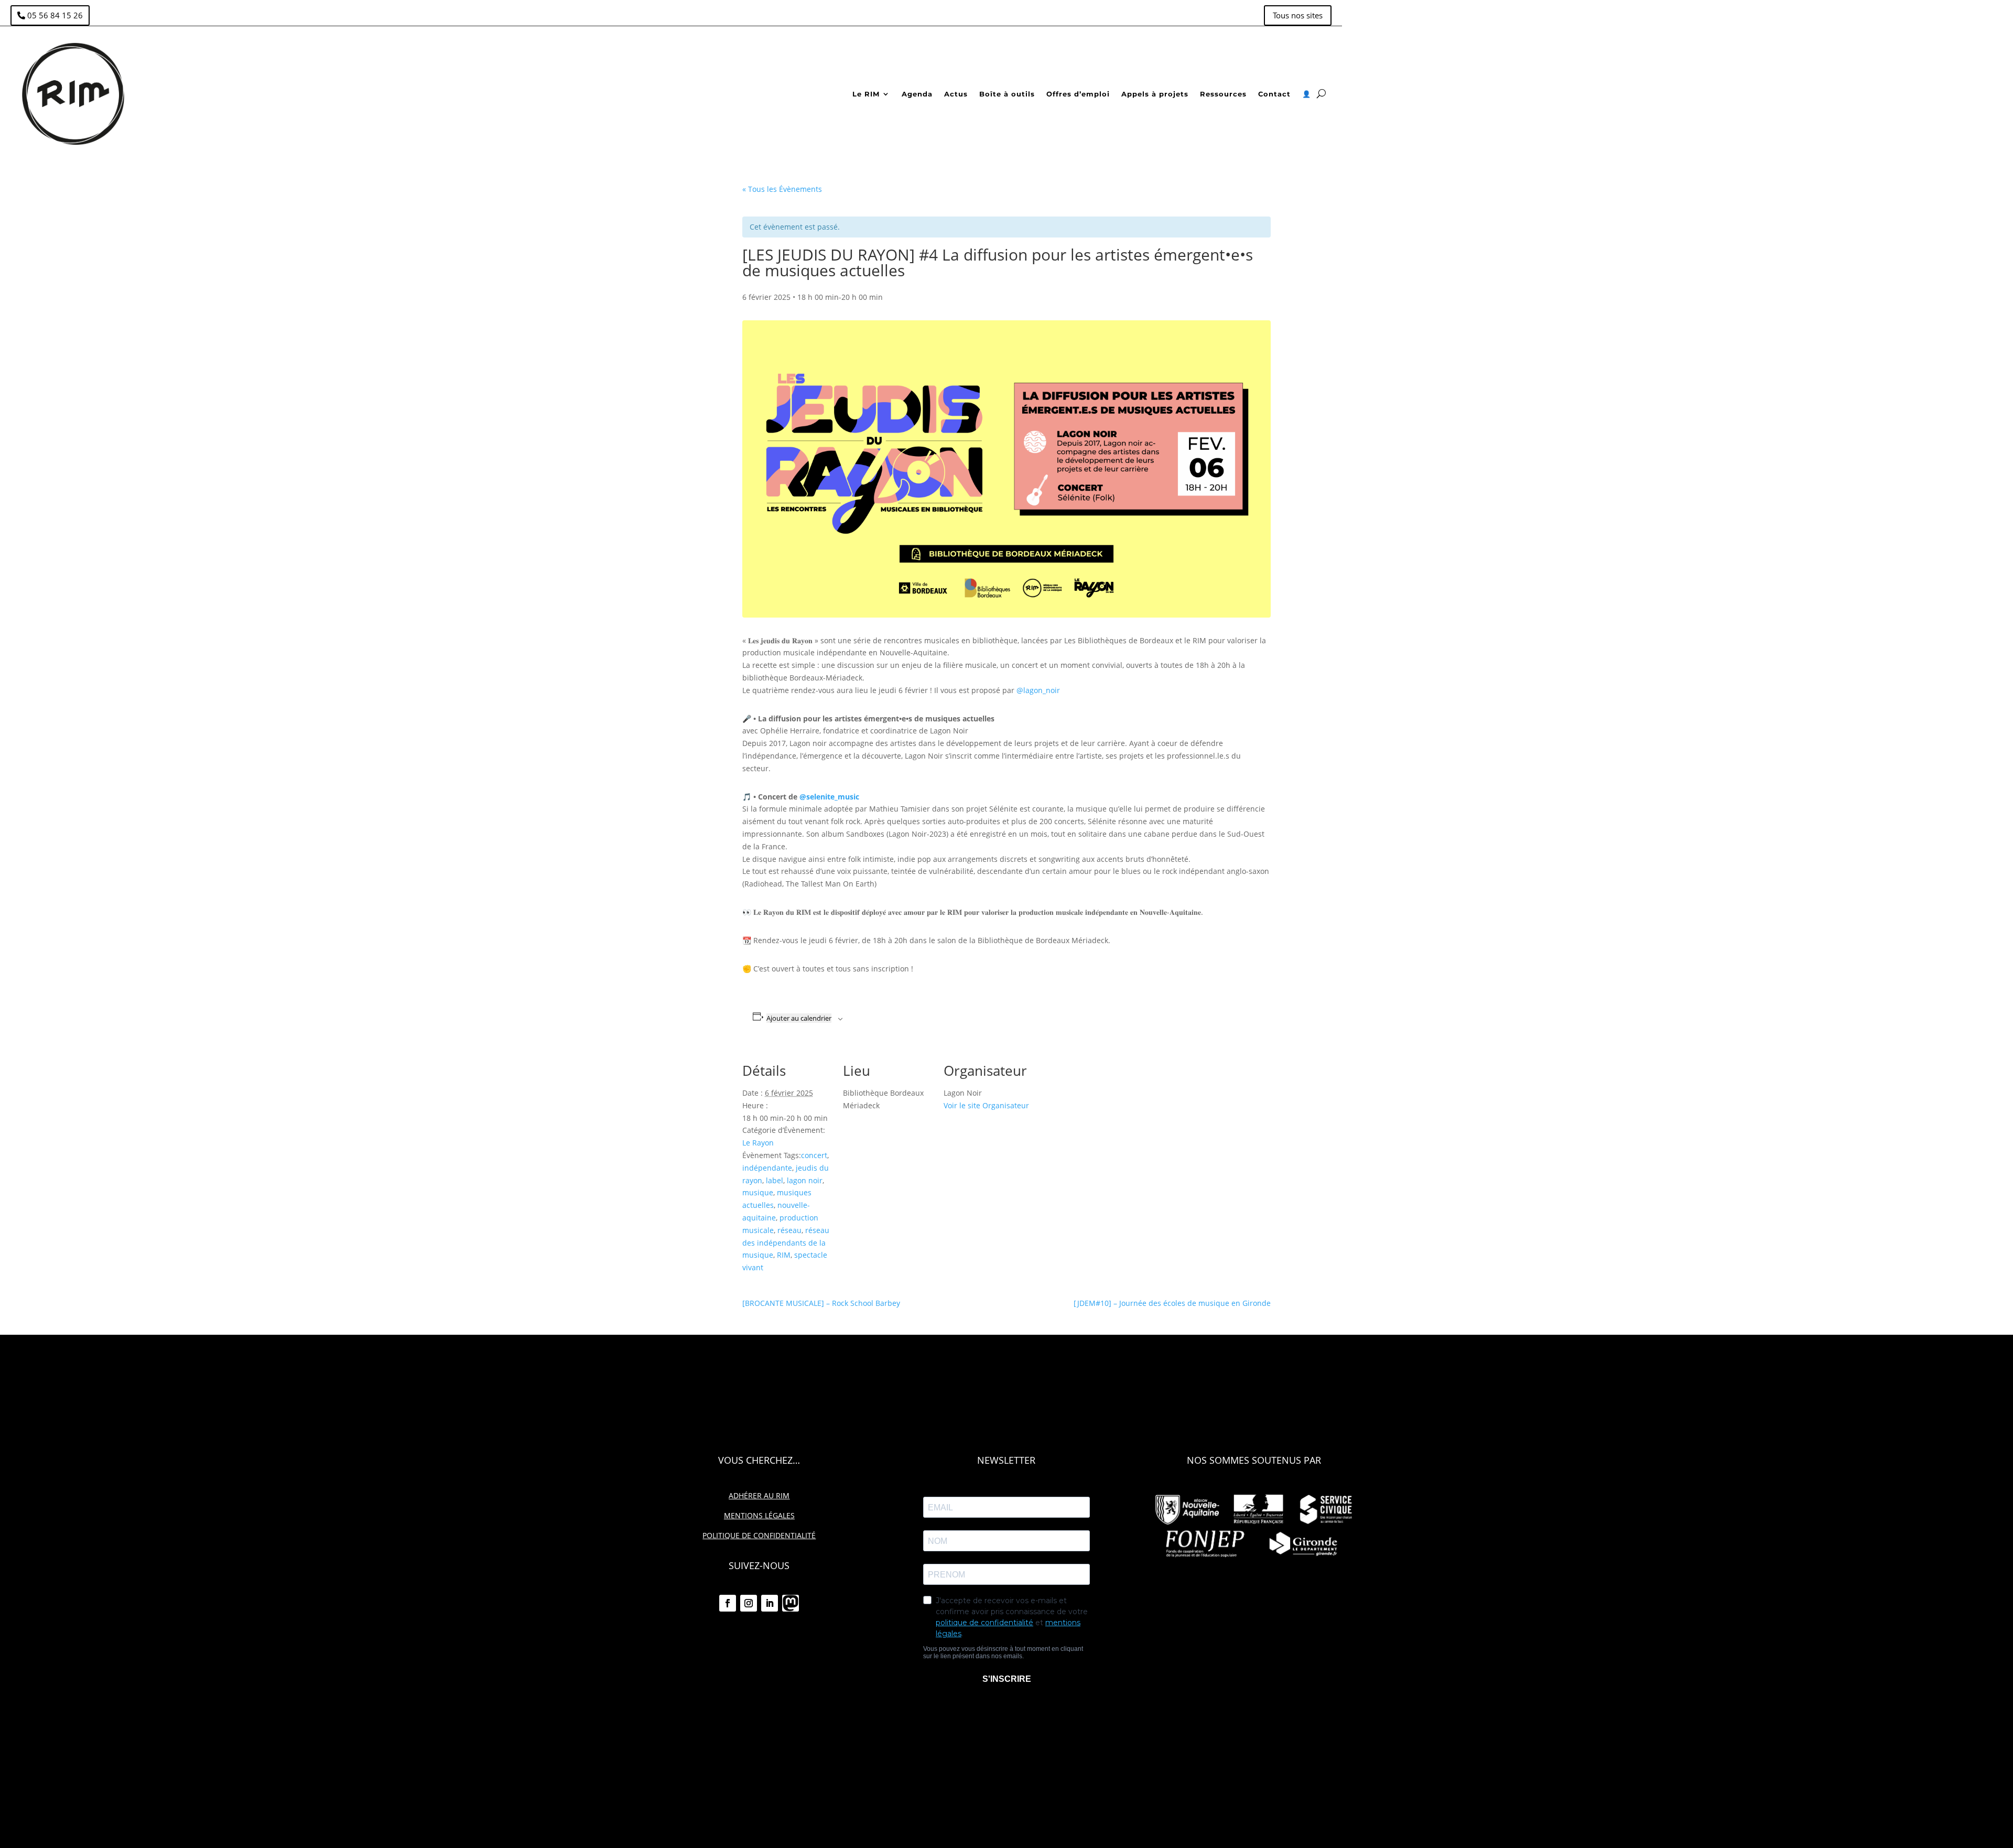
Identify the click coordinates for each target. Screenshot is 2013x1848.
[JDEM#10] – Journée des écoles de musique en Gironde (1172, 1303)
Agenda (917, 94)
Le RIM (866, 94)
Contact (1274, 94)
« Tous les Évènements (782, 189)
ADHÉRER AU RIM (759, 1495)
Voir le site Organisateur (986, 1105)
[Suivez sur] (791, 1603)
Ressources (1223, 94)
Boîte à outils (1007, 94)
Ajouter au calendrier (799, 1018)
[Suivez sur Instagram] (749, 1603)
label (775, 1180)
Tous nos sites (1298, 15)
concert (814, 1155)
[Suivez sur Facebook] (728, 1603)
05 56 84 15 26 (55, 15)
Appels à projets (1155, 94)
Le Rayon (758, 1143)
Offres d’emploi (1078, 94)
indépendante (767, 1168)
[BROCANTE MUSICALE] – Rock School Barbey (821, 1303)
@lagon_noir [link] (1038, 690)
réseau (789, 1230)
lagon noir (805, 1180)
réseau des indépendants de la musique (786, 1243)
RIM (784, 1255)
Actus (956, 94)
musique (758, 1192)
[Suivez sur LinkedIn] (770, 1603)
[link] (829, 797)
